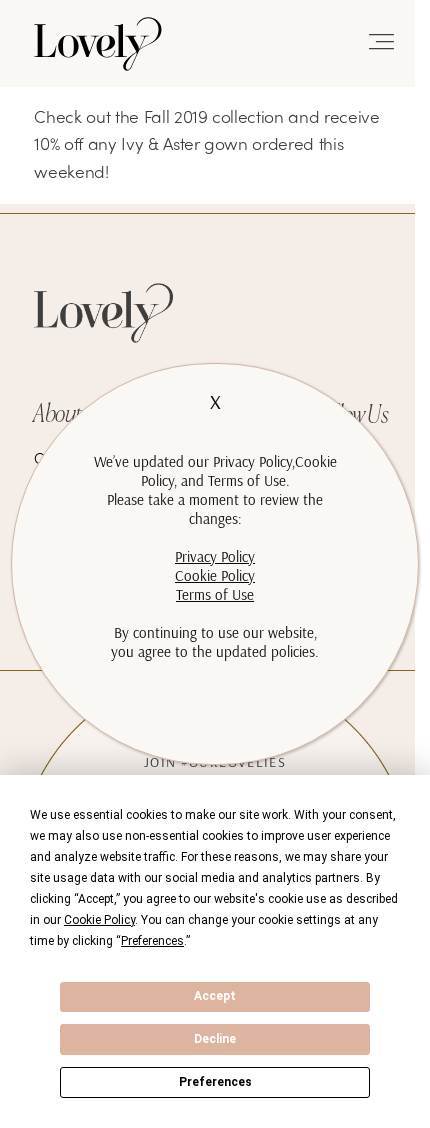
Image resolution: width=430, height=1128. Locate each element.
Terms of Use (215, 594)
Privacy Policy (215, 556)
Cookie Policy (215, 575)
